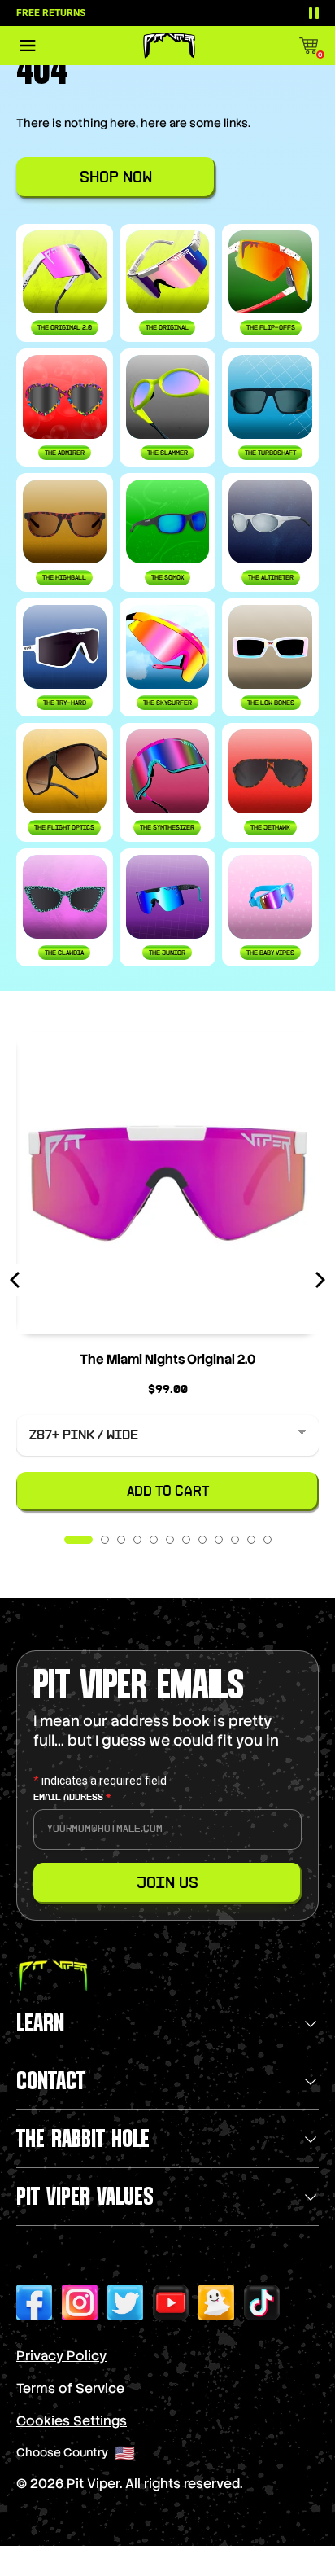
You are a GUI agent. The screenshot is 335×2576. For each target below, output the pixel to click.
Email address (72, 1798)
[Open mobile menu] (28, 46)
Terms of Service (70, 2388)
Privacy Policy (61, 2356)
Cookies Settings (72, 2421)
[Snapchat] (216, 2302)
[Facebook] (34, 2302)
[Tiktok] (262, 2302)
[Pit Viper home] (169, 46)
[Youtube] (171, 2302)
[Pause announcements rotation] (314, 13)
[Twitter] (125, 2302)
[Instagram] (80, 2302)
